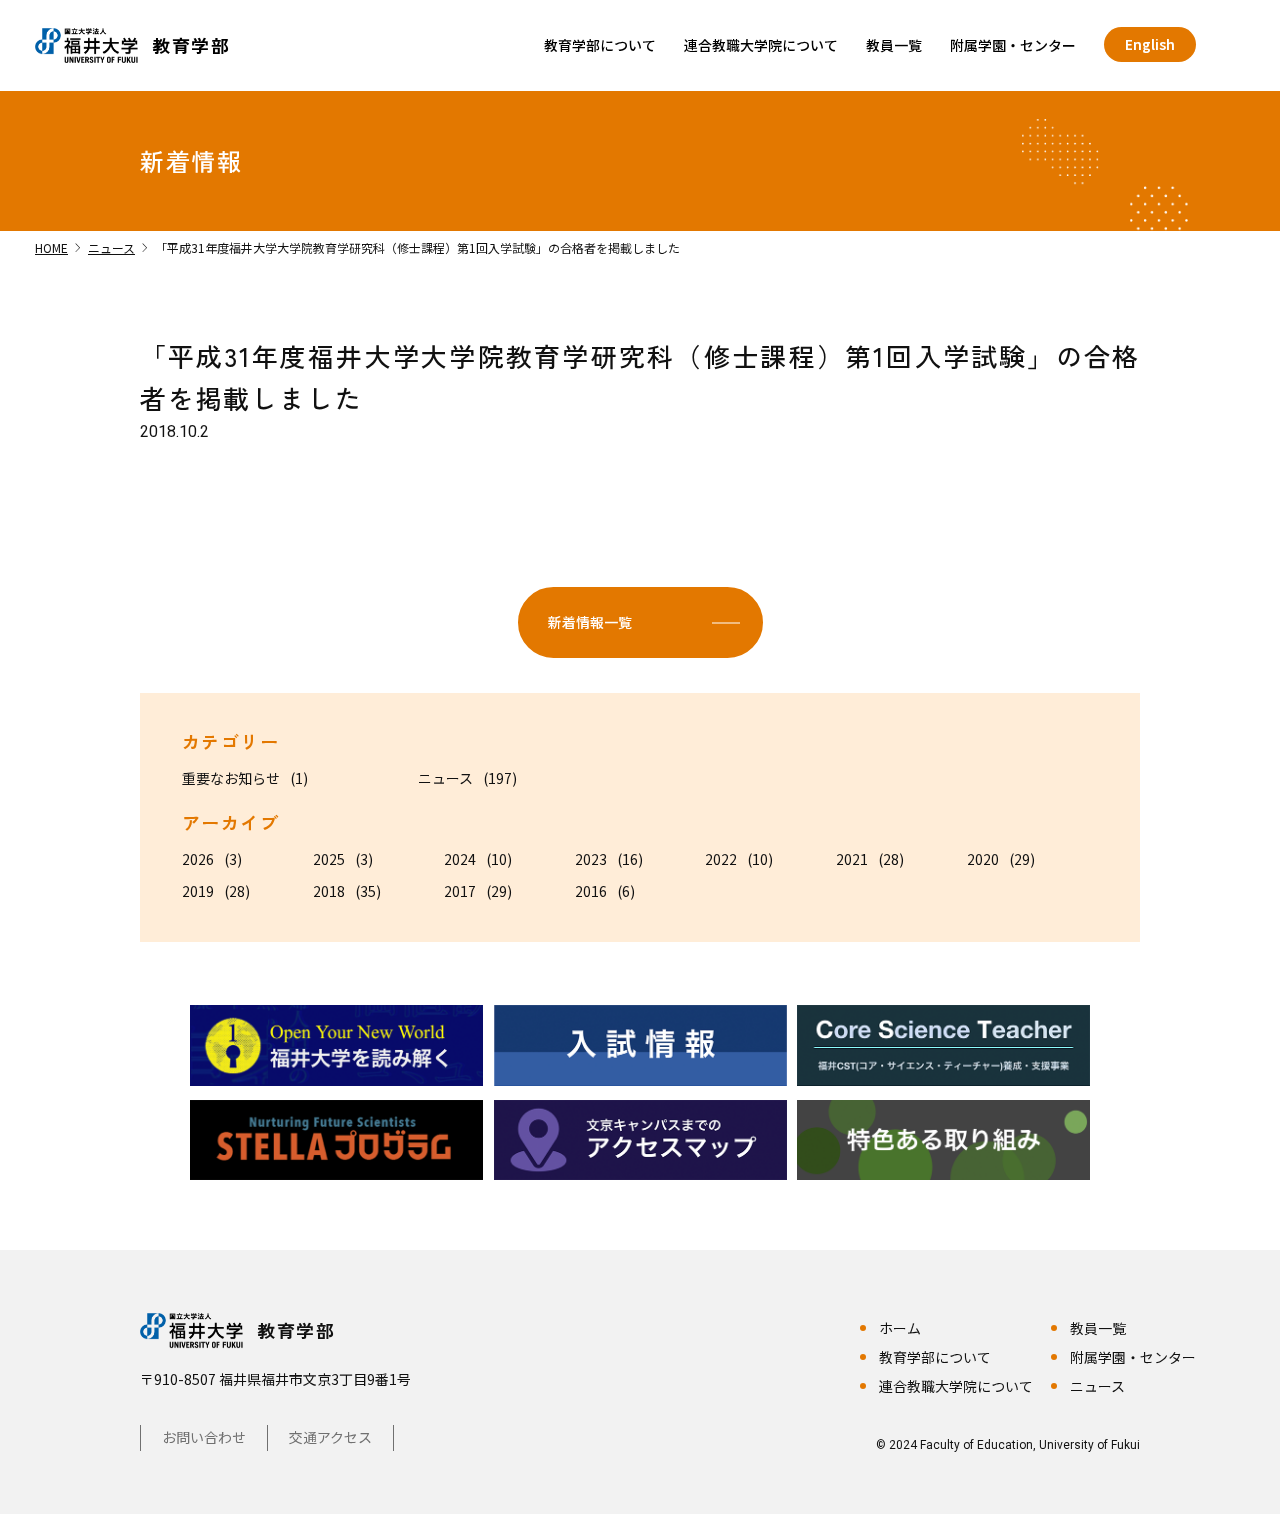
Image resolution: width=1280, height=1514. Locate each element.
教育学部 (296, 1330)
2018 (329, 891)
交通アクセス (330, 1437)
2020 (983, 859)
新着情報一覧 (590, 622)
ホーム (900, 1328)
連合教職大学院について (761, 45)
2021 (852, 859)
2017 (460, 891)
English (1150, 44)
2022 (721, 859)
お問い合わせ (204, 1437)
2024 (460, 859)
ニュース (445, 778)
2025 (329, 859)
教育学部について (600, 45)
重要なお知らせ (231, 778)
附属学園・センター (1013, 45)
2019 (198, 891)
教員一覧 (894, 45)
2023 (591, 859)
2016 (591, 891)
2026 (198, 859)
